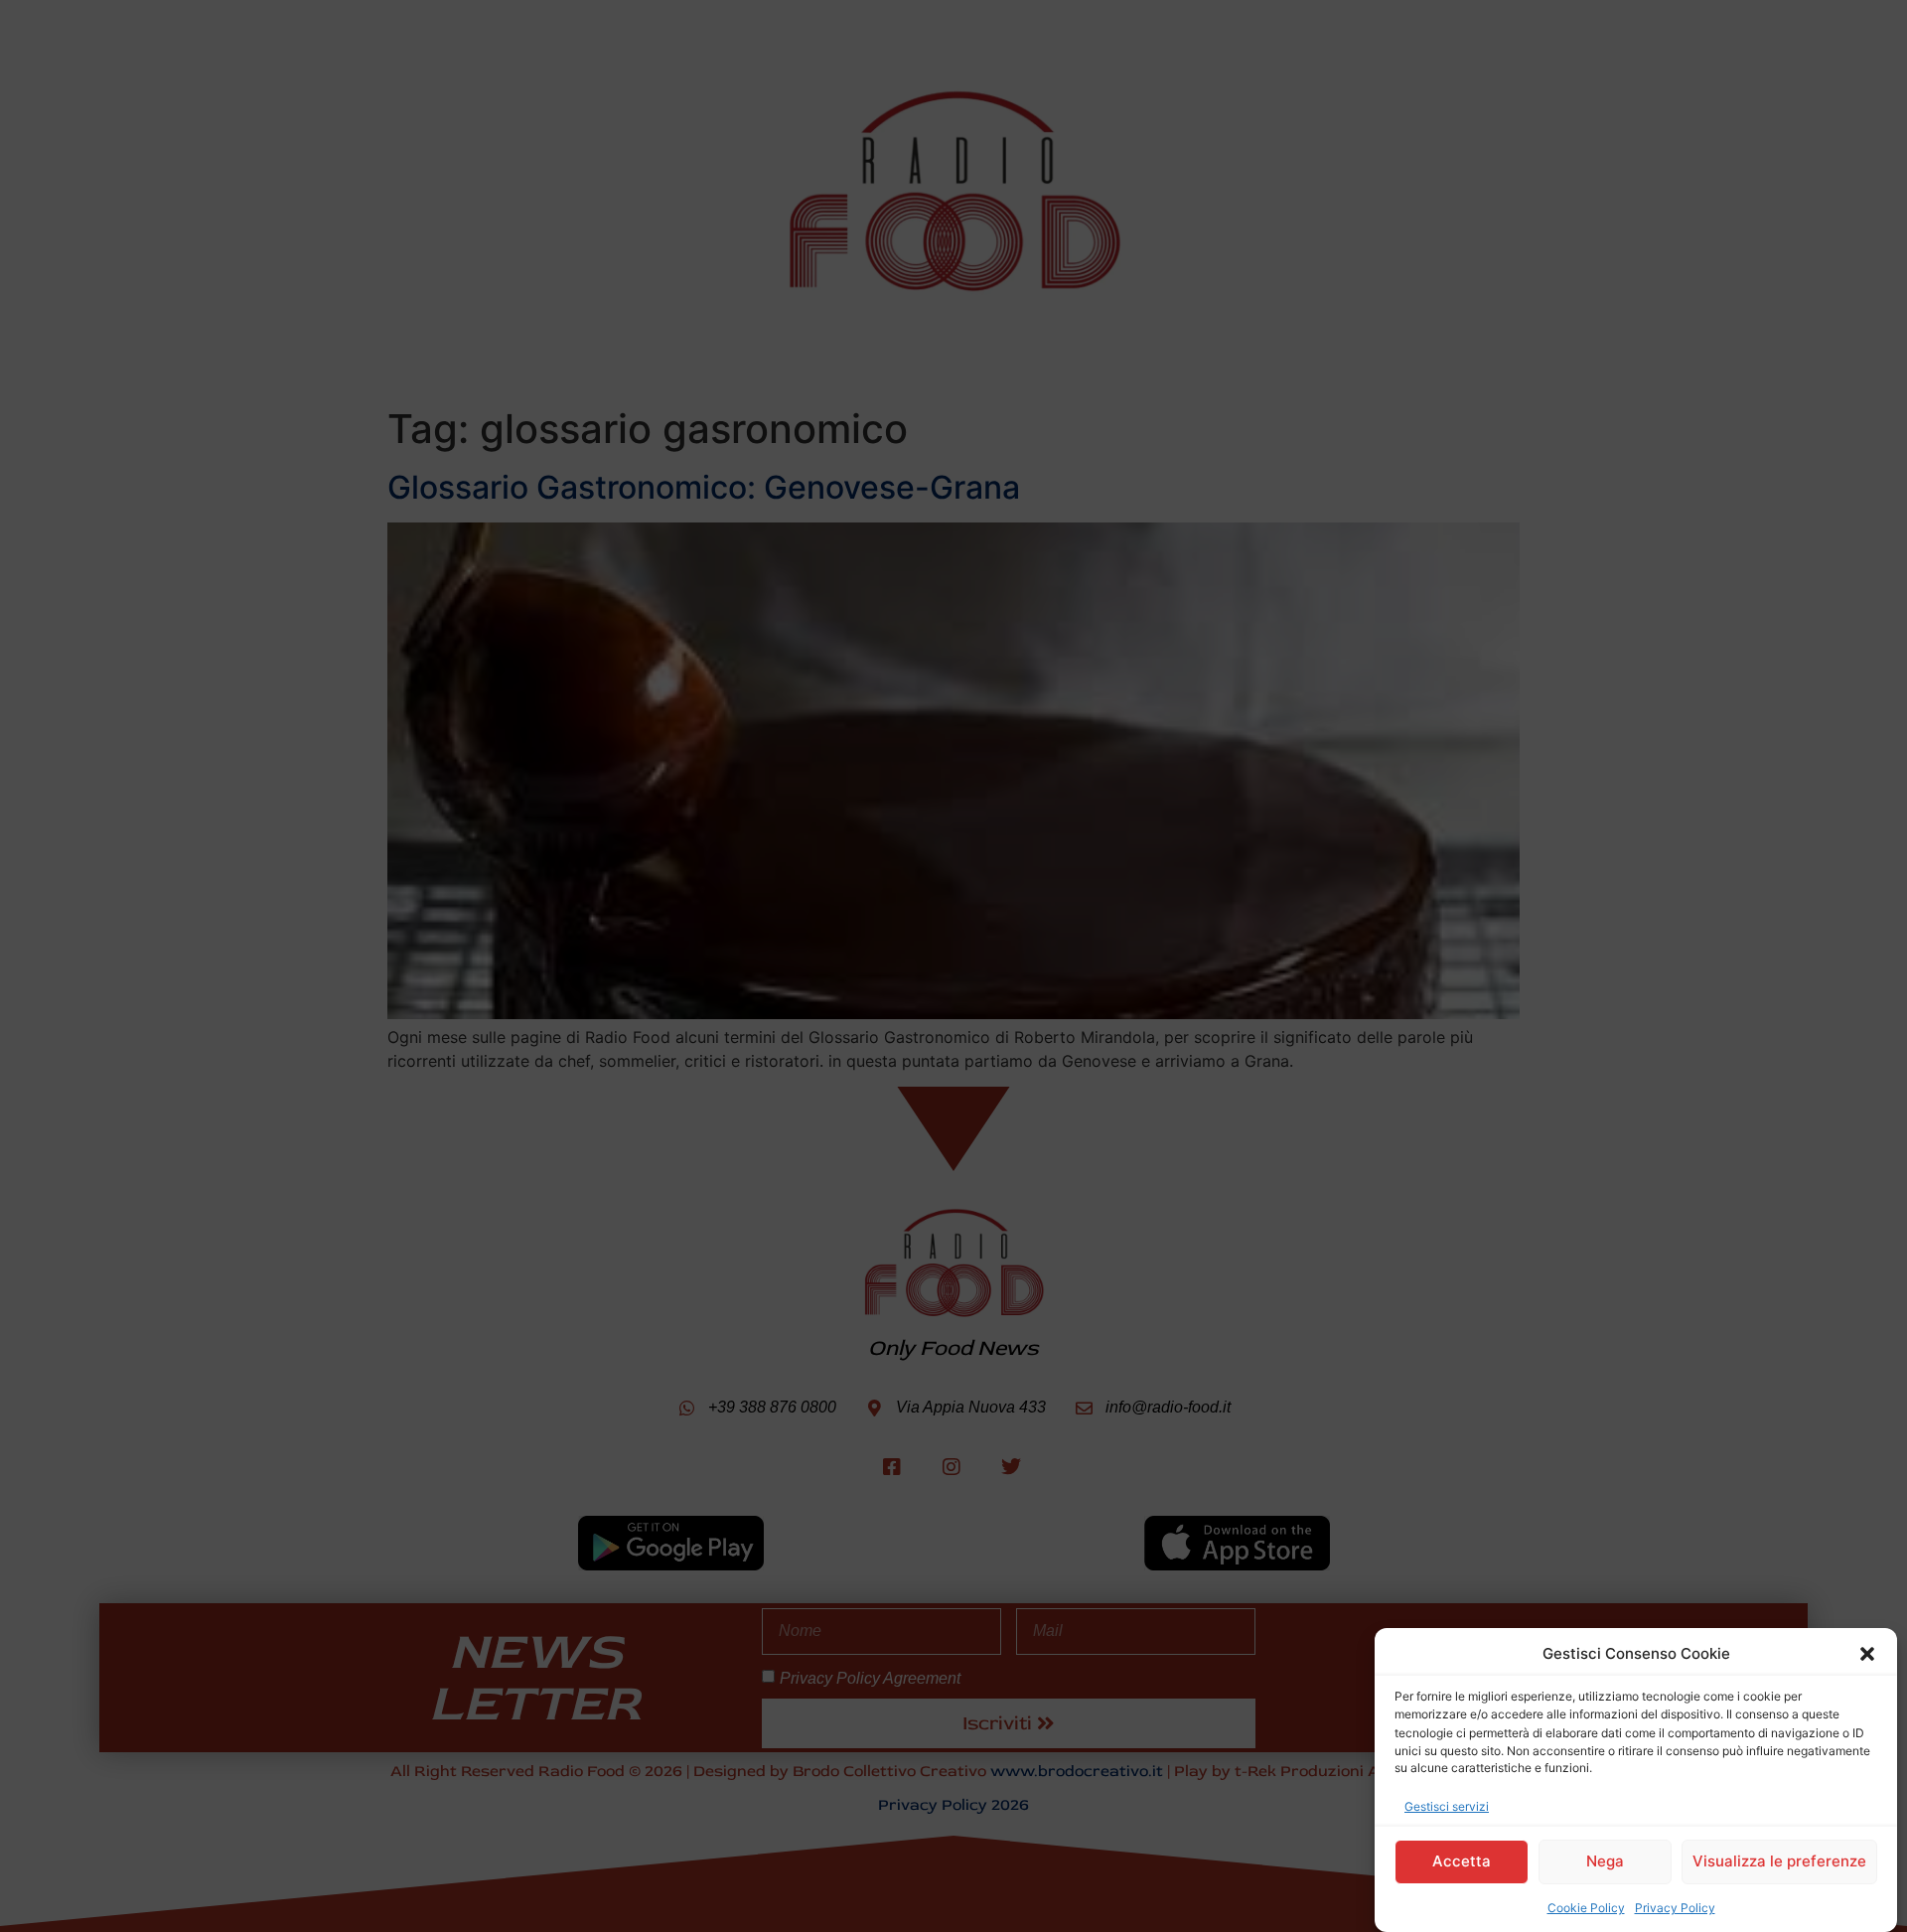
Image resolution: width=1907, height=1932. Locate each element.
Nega (1605, 1861)
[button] (1867, 1654)
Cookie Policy (1586, 1907)
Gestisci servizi (1447, 1805)
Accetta (1462, 1861)
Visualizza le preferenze (1779, 1861)
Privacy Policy (1675, 1907)
